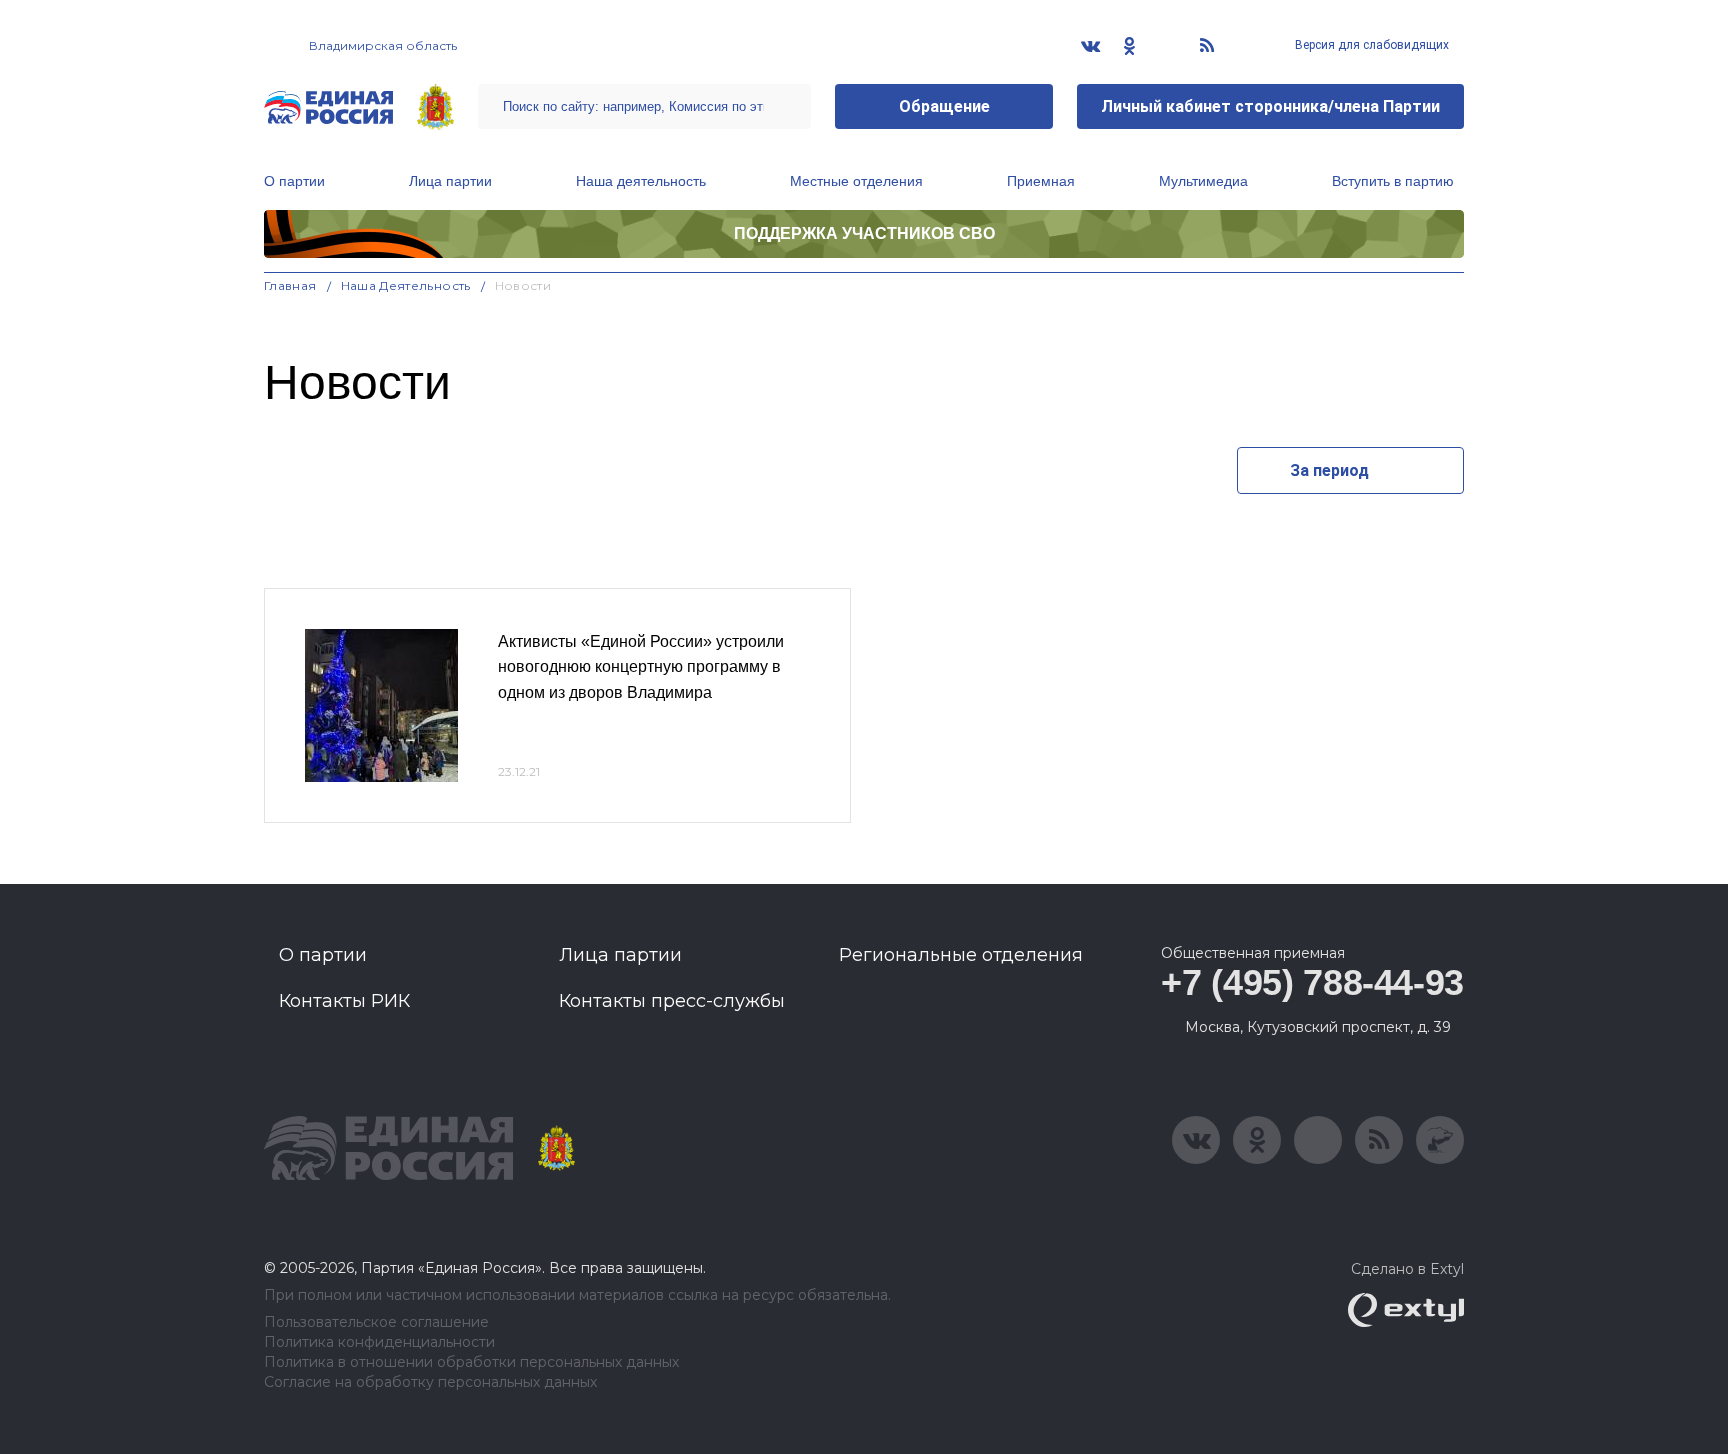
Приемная (1041, 181)
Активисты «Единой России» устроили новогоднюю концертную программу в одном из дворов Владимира (641, 667)
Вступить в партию (1393, 181)
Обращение (944, 106)
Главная (290, 285)
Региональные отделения (961, 955)
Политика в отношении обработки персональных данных (471, 1362)
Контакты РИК (344, 1001)
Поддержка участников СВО (864, 233)
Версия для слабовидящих (1370, 45)
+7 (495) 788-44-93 (1312, 982)
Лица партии (450, 181)
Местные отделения (856, 181)
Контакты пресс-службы (672, 1001)
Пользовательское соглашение (376, 1322)
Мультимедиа (1203, 181)
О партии (294, 181)
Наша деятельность (641, 181)
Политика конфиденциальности (379, 1342)
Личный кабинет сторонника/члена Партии (1270, 106)
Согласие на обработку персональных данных (430, 1382)
